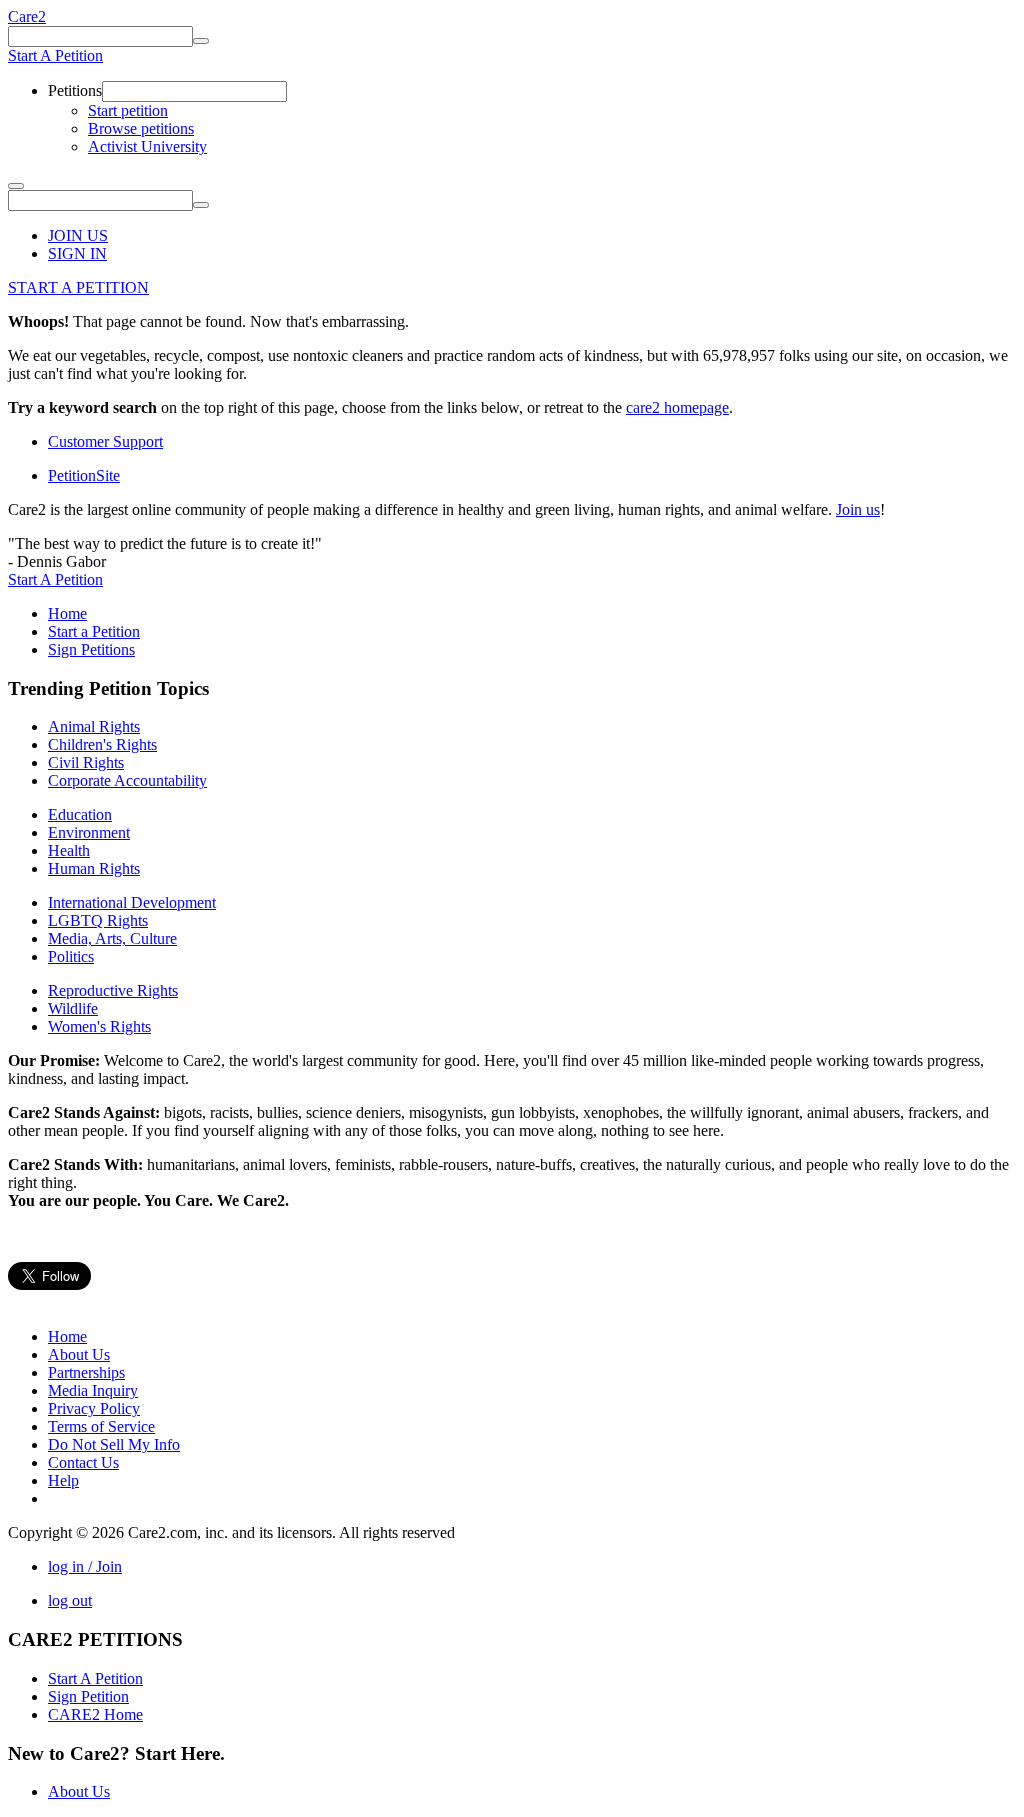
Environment (89, 832)
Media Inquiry (93, 1390)
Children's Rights (102, 744)
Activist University (147, 146)
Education (80, 814)
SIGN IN (77, 253)
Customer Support (105, 441)
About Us (79, 1354)
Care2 (27, 16)
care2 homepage (677, 407)
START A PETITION (78, 287)
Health (69, 850)
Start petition (128, 110)
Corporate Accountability (127, 780)
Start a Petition (94, 631)
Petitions (75, 90)
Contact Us (83, 1462)
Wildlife (73, 1008)
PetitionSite (84, 475)
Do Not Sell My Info (114, 1444)
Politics (71, 956)
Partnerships (86, 1372)
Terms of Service (101, 1426)
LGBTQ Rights (98, 920)
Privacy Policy (94, 1408)
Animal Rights (94, 726)
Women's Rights (99, 1026)
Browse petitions (141, 128)
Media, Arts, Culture (112, 938)
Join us (858, 509)
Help (63, 1480)
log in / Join (85, 1566)
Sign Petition (88, 1696)
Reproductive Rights (113, 990)
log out (70, 1600)
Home (67, 613)
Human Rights (94, 868)
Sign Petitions (91, 649)
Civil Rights (86, 762)
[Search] (201, 41)
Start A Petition (55, 55)
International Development (132, 902)
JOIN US (78, 235)
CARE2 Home (95, 1714)
